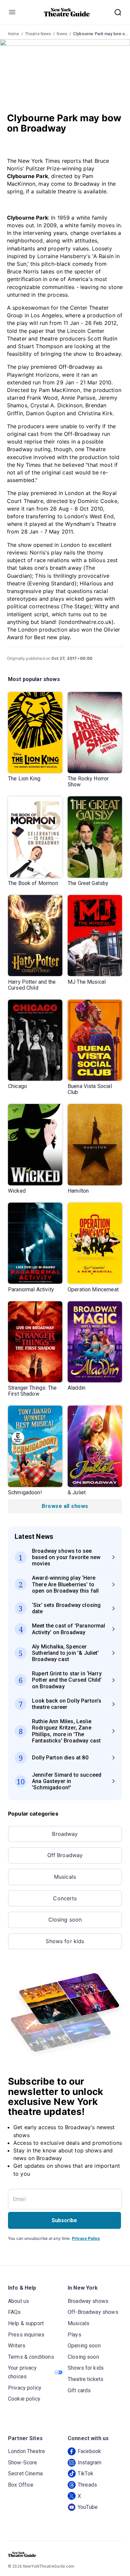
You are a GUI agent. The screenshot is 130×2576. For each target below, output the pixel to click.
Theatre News (38, 34)
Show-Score (23, 2463)
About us (18, 2301)
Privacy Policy (86, 2238)
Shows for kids (65, 1941)
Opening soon (84, 2346)
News (62, 34)
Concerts (65, 1898)
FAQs (14, 2312)
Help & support (26, 2323)
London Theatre (26, 2451)
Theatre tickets (85, 2379)
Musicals (65, 1877)
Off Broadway (65, 1855)
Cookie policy (24, 2399)
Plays (74, 2335)
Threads (87, 2485)
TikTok (85, 2474)
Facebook (89, 2451)
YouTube (88, 2507)
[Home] (67, 12)
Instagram (89, 2463)
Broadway (65, 1834)
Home (14, 34)
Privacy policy (25, 2388)
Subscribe (64, 2220)
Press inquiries (26, 2335)
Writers (17, 2346)
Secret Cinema (25, 2474)
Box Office (21, 2485)
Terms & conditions (31, 2357)
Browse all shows (65, 1506)
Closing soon (65, 1920)
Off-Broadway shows (93, 2312)
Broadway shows (88, 2301)
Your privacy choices (22, 2372)
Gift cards (79, 2390)
